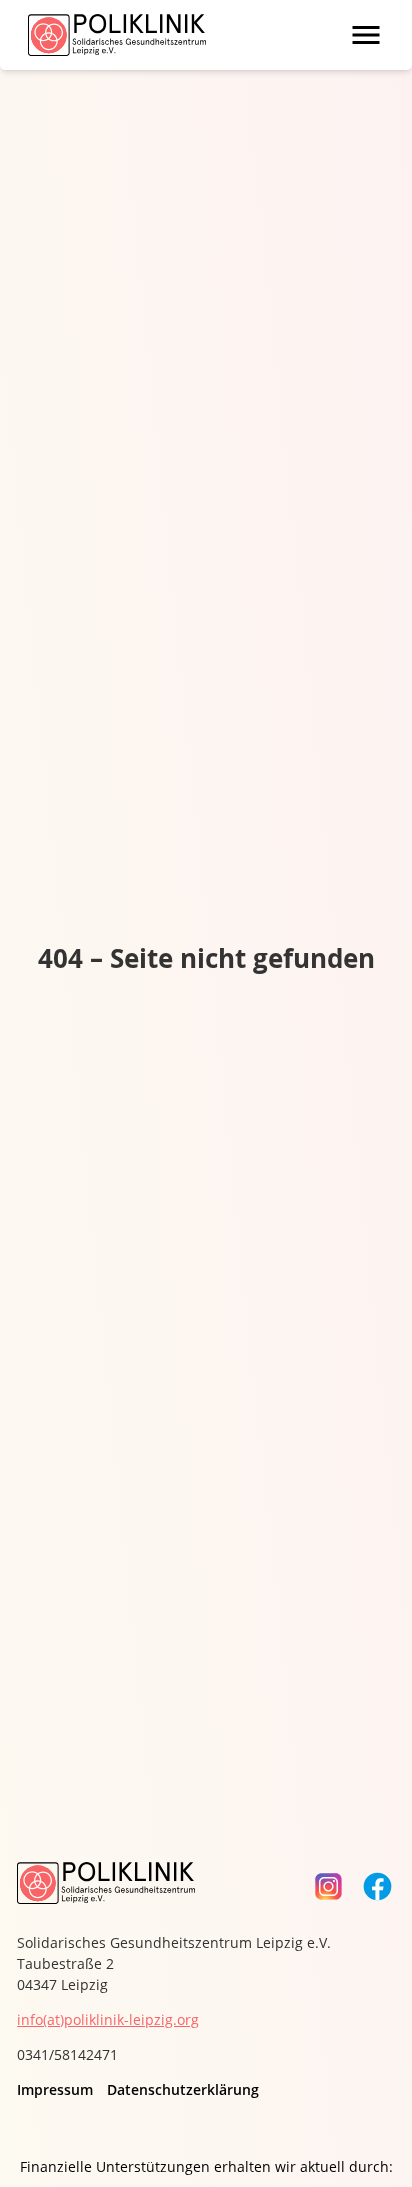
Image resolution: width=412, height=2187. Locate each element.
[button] (366, 35)
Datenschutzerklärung (183, 2089)
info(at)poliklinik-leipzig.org (108, 2019)
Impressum (55, 2089)
